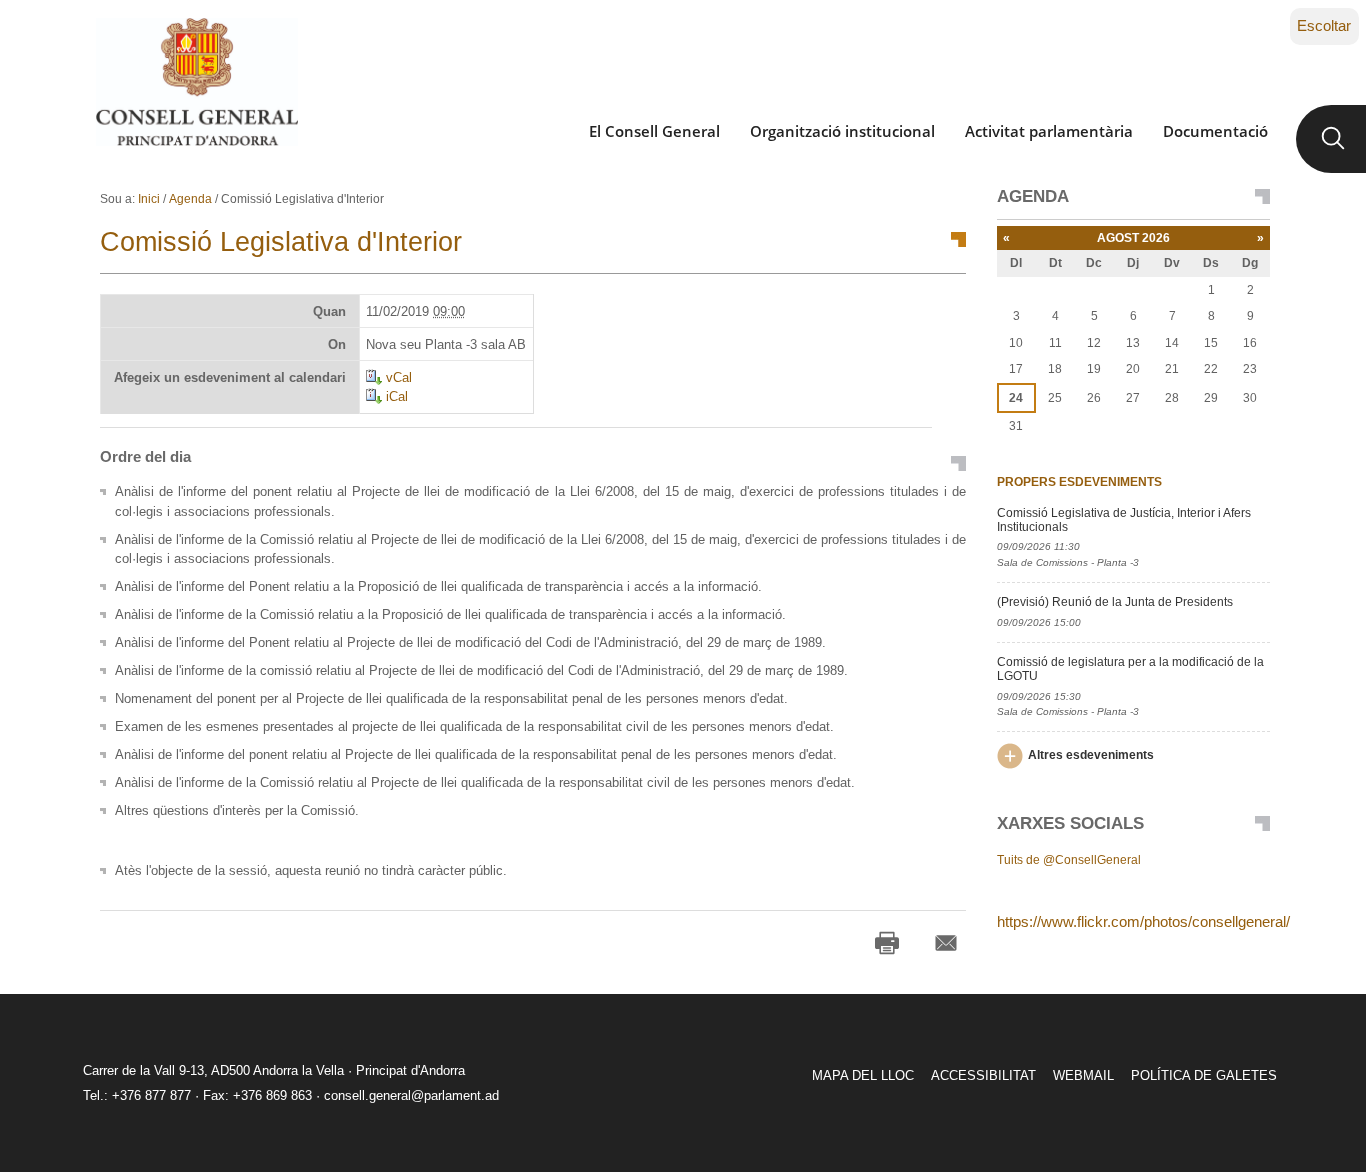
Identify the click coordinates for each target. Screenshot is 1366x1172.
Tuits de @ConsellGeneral (1069, 860)
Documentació (1215, 131)
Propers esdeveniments (1079, 482)
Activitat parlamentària (1049, 131)
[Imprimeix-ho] (887, 943)
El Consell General (654, 131)
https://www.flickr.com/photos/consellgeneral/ (1143, 921)
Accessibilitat (983, 1075)
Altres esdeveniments (1091, 755)
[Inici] (196, 82)
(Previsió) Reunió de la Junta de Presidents (1115, 602)
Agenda (190, 199)
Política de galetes (1204, 1075)
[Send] (946, 943)
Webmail (1083, 1075)
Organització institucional (842, 131)
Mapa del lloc (863, 1075)
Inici (149, 199)
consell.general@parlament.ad (411, 1095)
